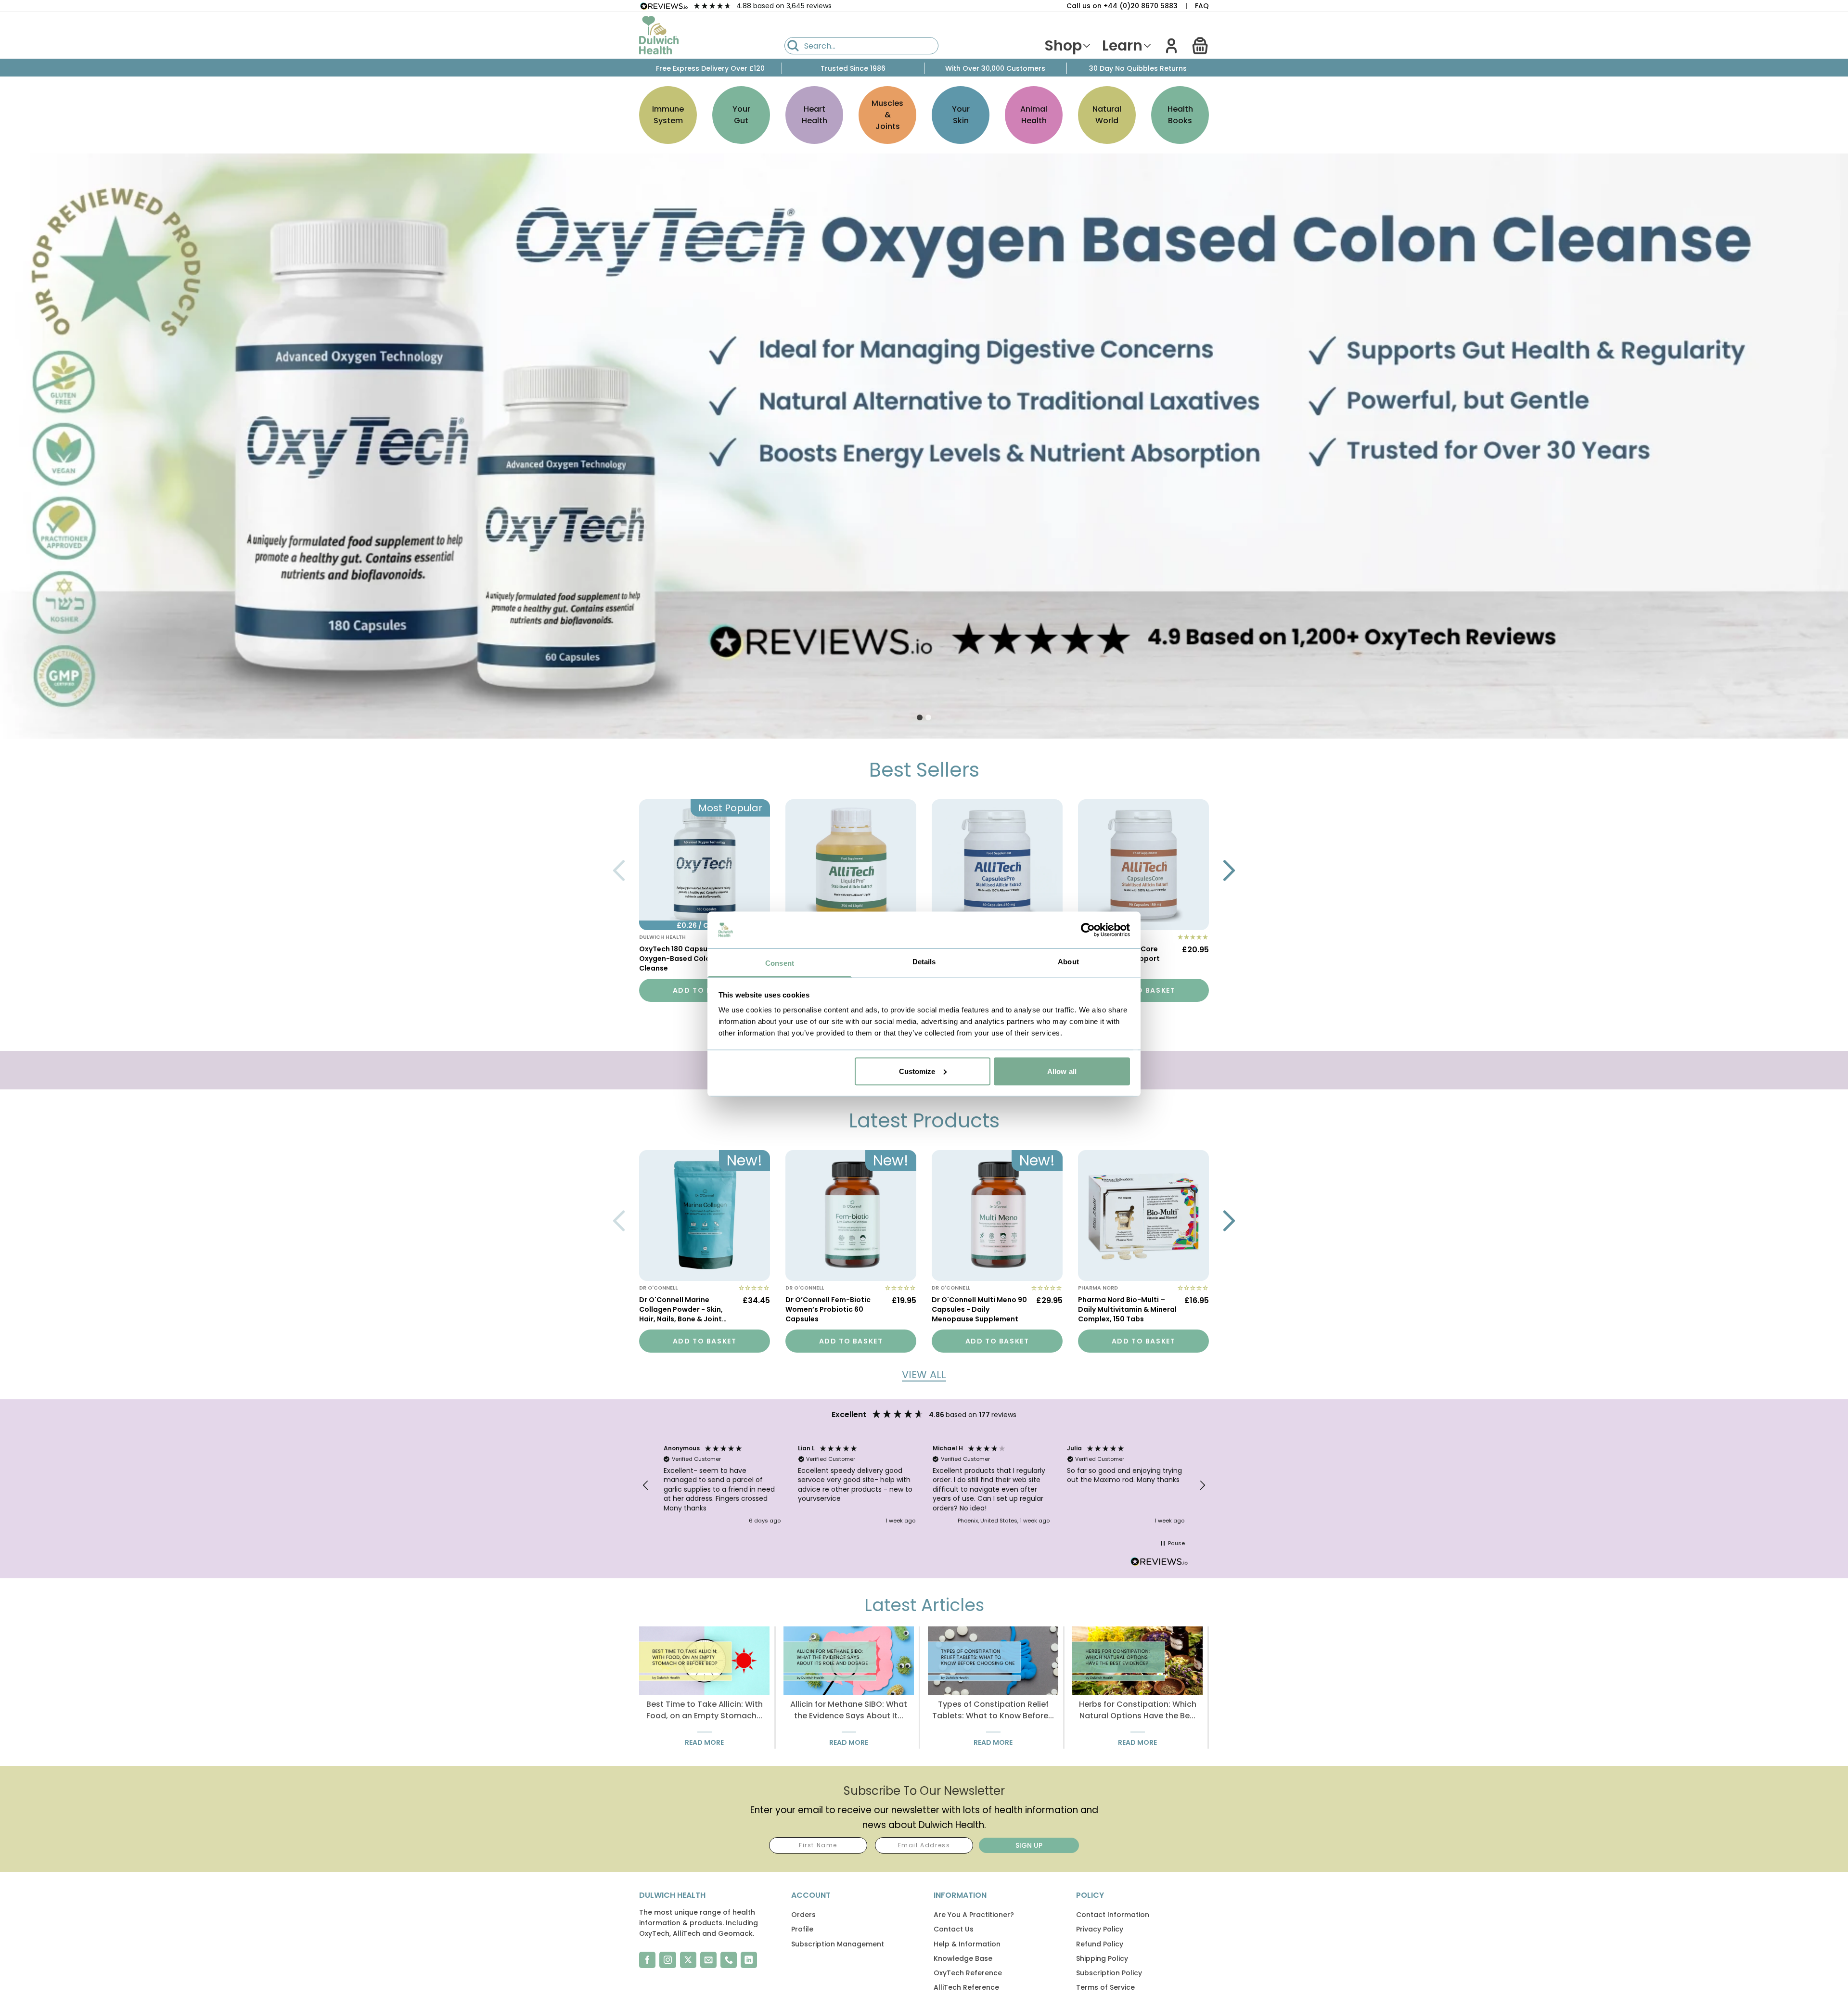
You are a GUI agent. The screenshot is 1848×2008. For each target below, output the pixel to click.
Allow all (1062, 1071)
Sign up (1029, 1845)
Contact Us (954, 1929)
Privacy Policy (1100, 1929)
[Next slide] (1229, 870)
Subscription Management (838, 1944)
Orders (803, 1915)
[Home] (659, 35)
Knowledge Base (963, 1958)
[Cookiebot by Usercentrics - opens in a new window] (1088, 930)
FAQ (1202, 6)
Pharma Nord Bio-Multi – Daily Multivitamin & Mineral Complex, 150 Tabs (1127, 1309)
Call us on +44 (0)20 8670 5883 (1122, 6)
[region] (924, 1485)
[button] (1200, 46)
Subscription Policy (1109, 1973)
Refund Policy (1100, 1944)
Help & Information (967, 1944)
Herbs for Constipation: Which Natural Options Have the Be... (1138, 1710)
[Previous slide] (619, 870)
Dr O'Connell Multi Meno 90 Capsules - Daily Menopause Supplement (979, 1309)
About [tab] (1068, 962)
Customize (917, 1071)
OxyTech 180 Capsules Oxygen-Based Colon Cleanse (678, 959)
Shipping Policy (1102, 1958)
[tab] (920, 717)
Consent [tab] (780, 963)
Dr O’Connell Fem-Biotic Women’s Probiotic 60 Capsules (828, 1309)
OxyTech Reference (968, 1973)
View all (924, 1375)
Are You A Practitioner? (974, 1915)
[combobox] (861, 46)
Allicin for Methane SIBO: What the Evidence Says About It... (849, 1710)
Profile (802, 1929)
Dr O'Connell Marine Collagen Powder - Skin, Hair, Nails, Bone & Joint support (681, 1310)
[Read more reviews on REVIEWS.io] (1159, 1563)
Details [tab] (924, 962)
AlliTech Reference (966, 1987)
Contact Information (1113, 1915)
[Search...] (793, 46)
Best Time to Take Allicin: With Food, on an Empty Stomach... (705, 1710)
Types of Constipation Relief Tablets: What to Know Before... (993, 1710)
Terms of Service (1105, 1987)
